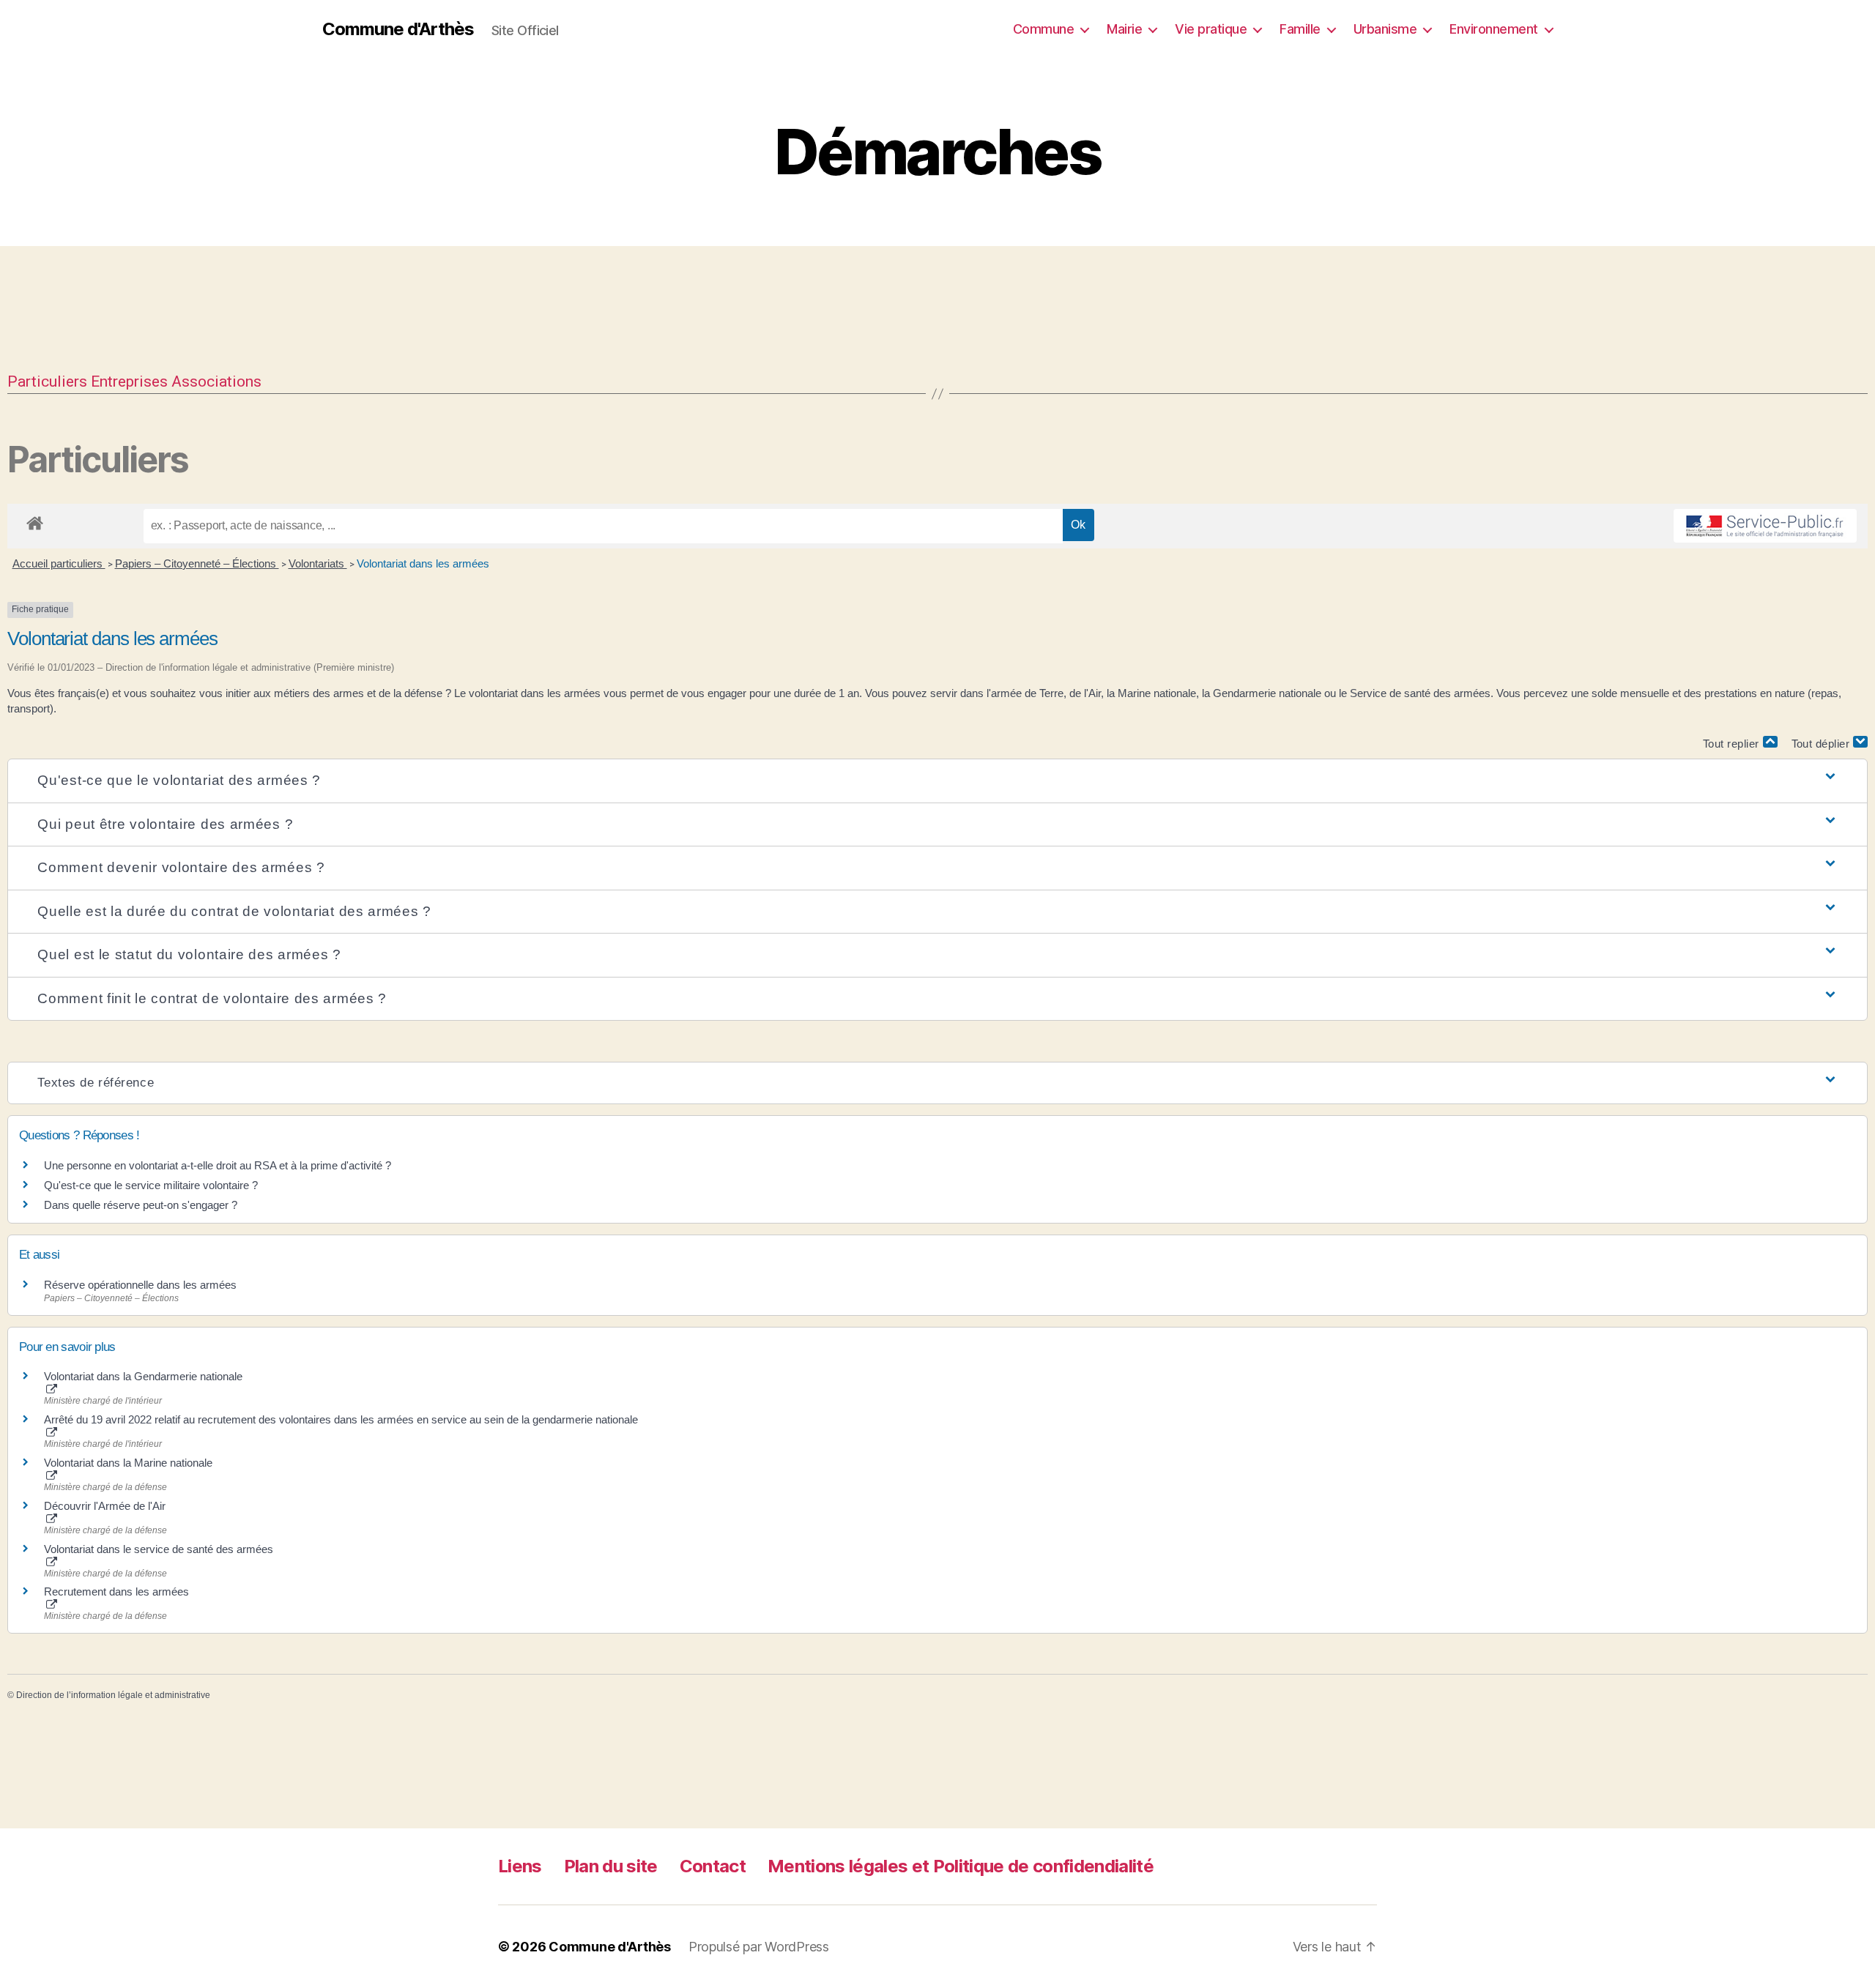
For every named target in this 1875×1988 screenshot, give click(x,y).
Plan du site (611, 1866)
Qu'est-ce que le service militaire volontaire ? (151, 1185)
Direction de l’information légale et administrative (113, 1695)
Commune (1044, 29)
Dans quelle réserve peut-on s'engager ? (141, 1205)
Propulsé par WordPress (759, 1947)
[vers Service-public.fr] (1765, 526)
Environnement (1494, 29)
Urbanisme (1385, 29)
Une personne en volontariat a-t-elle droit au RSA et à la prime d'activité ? (218, 1165)
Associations (216, 381)
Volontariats (318, 563)
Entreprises (129, 381)
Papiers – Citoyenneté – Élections (197, 563)
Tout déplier (1823, 744)
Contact (713, 1866)
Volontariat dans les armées (423, 563)
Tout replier (1733, 744)
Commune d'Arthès (398, 29)
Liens (520, 1866)
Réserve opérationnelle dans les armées (140, 1285)
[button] (937, 781)
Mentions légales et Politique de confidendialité (961, 1866)
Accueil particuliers (59, 563)
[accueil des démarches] (35, 521)
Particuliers (47, 381)
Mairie (1124, 29)
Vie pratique (1211, 29)
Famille (1300, 29)
